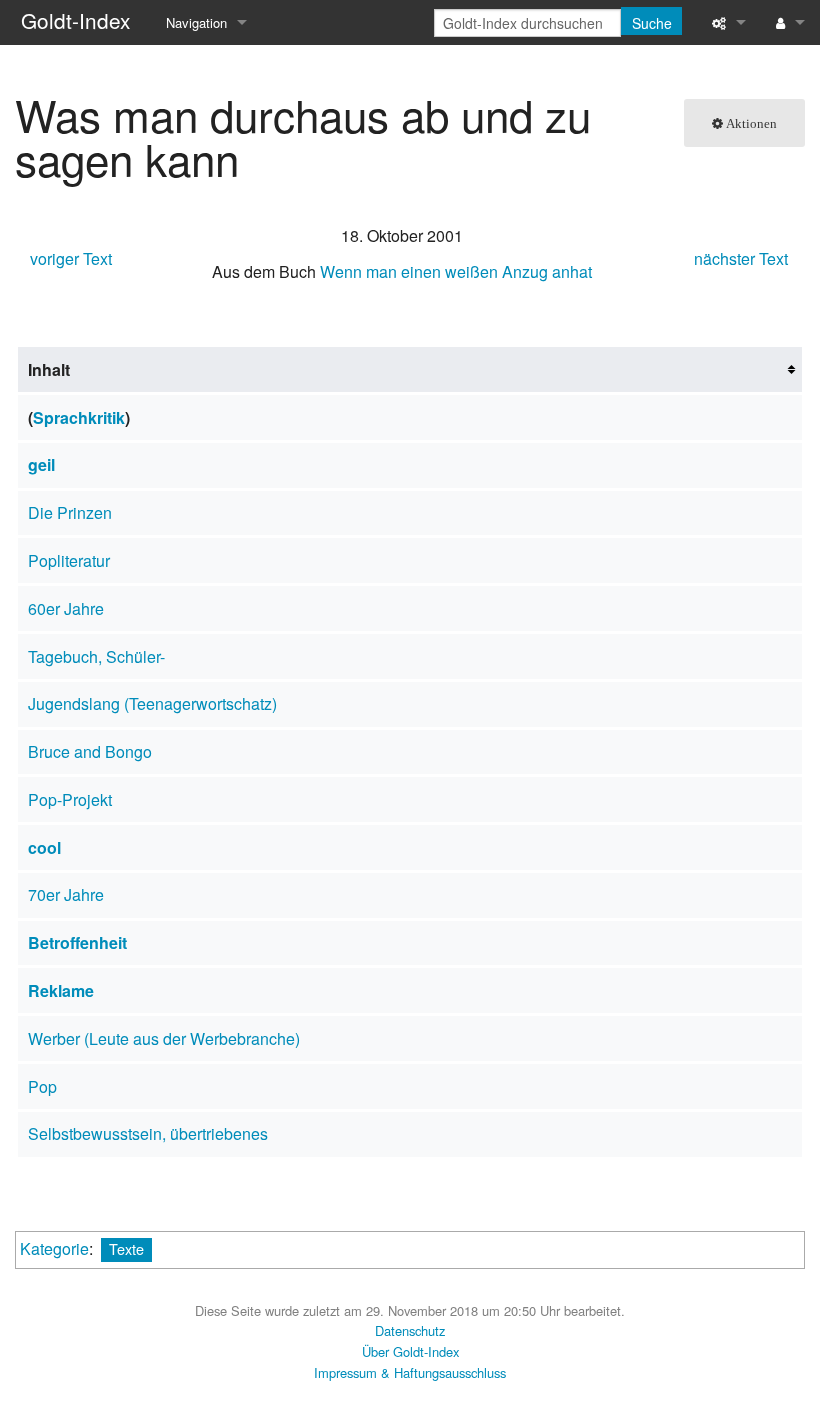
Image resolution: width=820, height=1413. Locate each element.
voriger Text (71, 258)
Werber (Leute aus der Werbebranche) (164, 1038)
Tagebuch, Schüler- (96, 656)
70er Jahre (66, 894)
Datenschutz (410, 1330)
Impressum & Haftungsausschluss (410, 1372)
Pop (42, 1086)
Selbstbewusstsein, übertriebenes (148, 1133)
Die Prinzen (70, 512)
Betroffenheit (77, 942)
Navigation (196, 22)
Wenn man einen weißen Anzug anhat (456, 271)
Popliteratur (69, 560)
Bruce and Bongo (90, 751)
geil (41, 464)
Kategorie (54, 1248)
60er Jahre (66, 608)
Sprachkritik (79, 417)
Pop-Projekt (70, 799)
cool (44, 847)
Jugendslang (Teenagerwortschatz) (152, 703)
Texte (126, 1248)
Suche (652, 23)
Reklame (61, 990)
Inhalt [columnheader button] (49, 369)
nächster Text (741, 258)
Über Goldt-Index (410, 1351)
